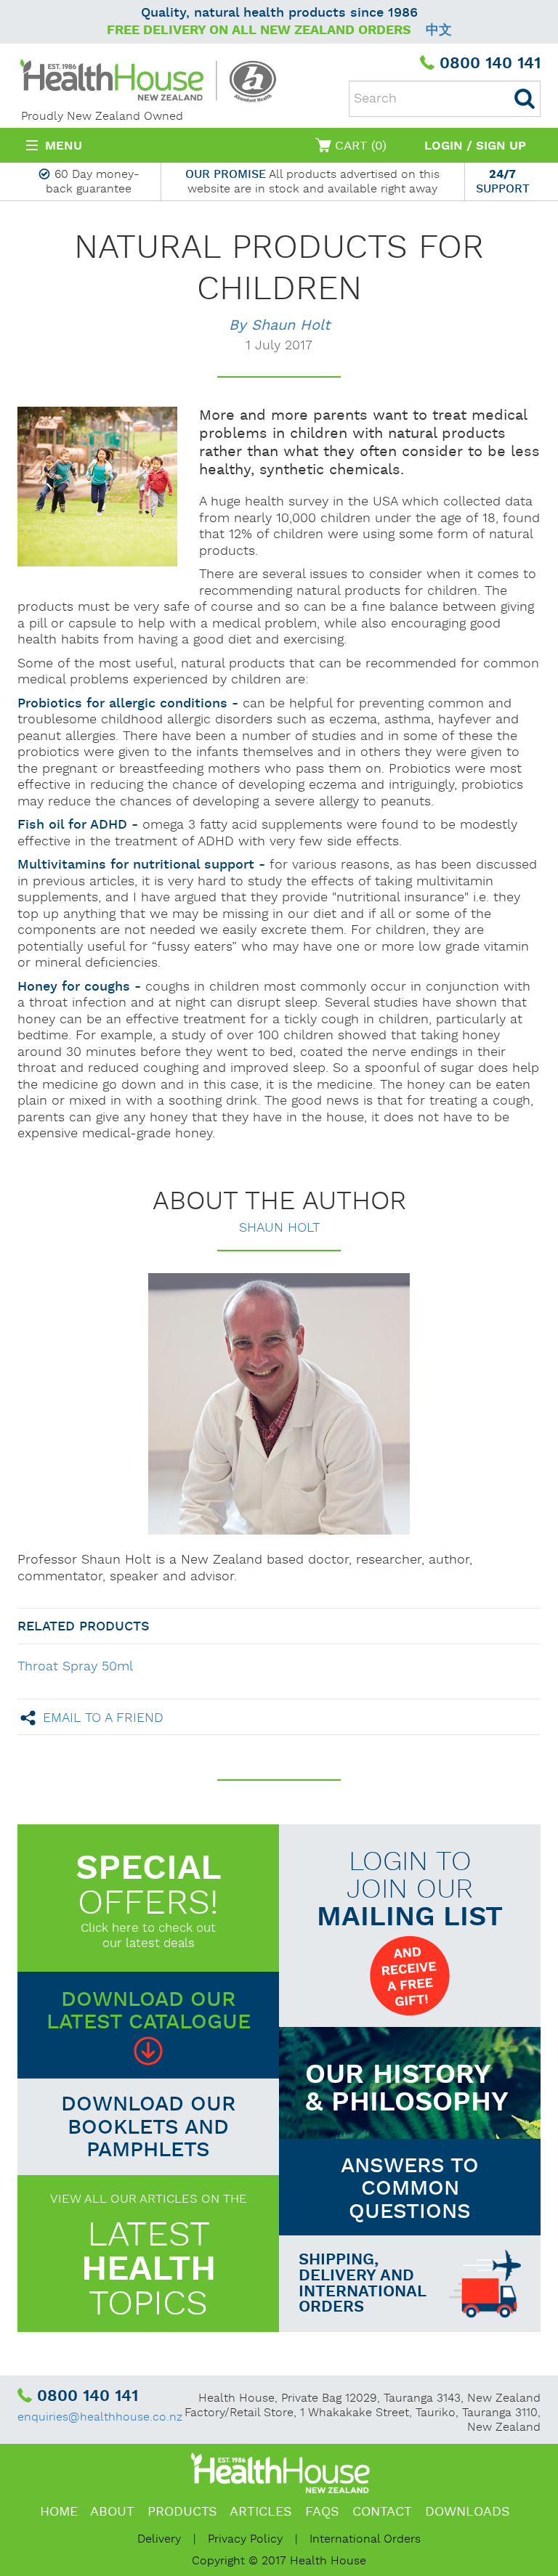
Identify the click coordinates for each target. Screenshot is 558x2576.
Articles (261, 2512)
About (112, 2512)
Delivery (159, 2539)
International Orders (365, 2539)
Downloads (468, 2512)
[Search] (525, 99)
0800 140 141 (490, 64)
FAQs (322, 2512)
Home (59, 2512)
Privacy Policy (245, 2539)
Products (182, 2512)
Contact (382, 2512)
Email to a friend (103, 1717)
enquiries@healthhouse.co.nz (100, 2417)
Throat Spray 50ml (75, 1666)
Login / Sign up (475, 146)
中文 (439, 30)
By (279, 325)
